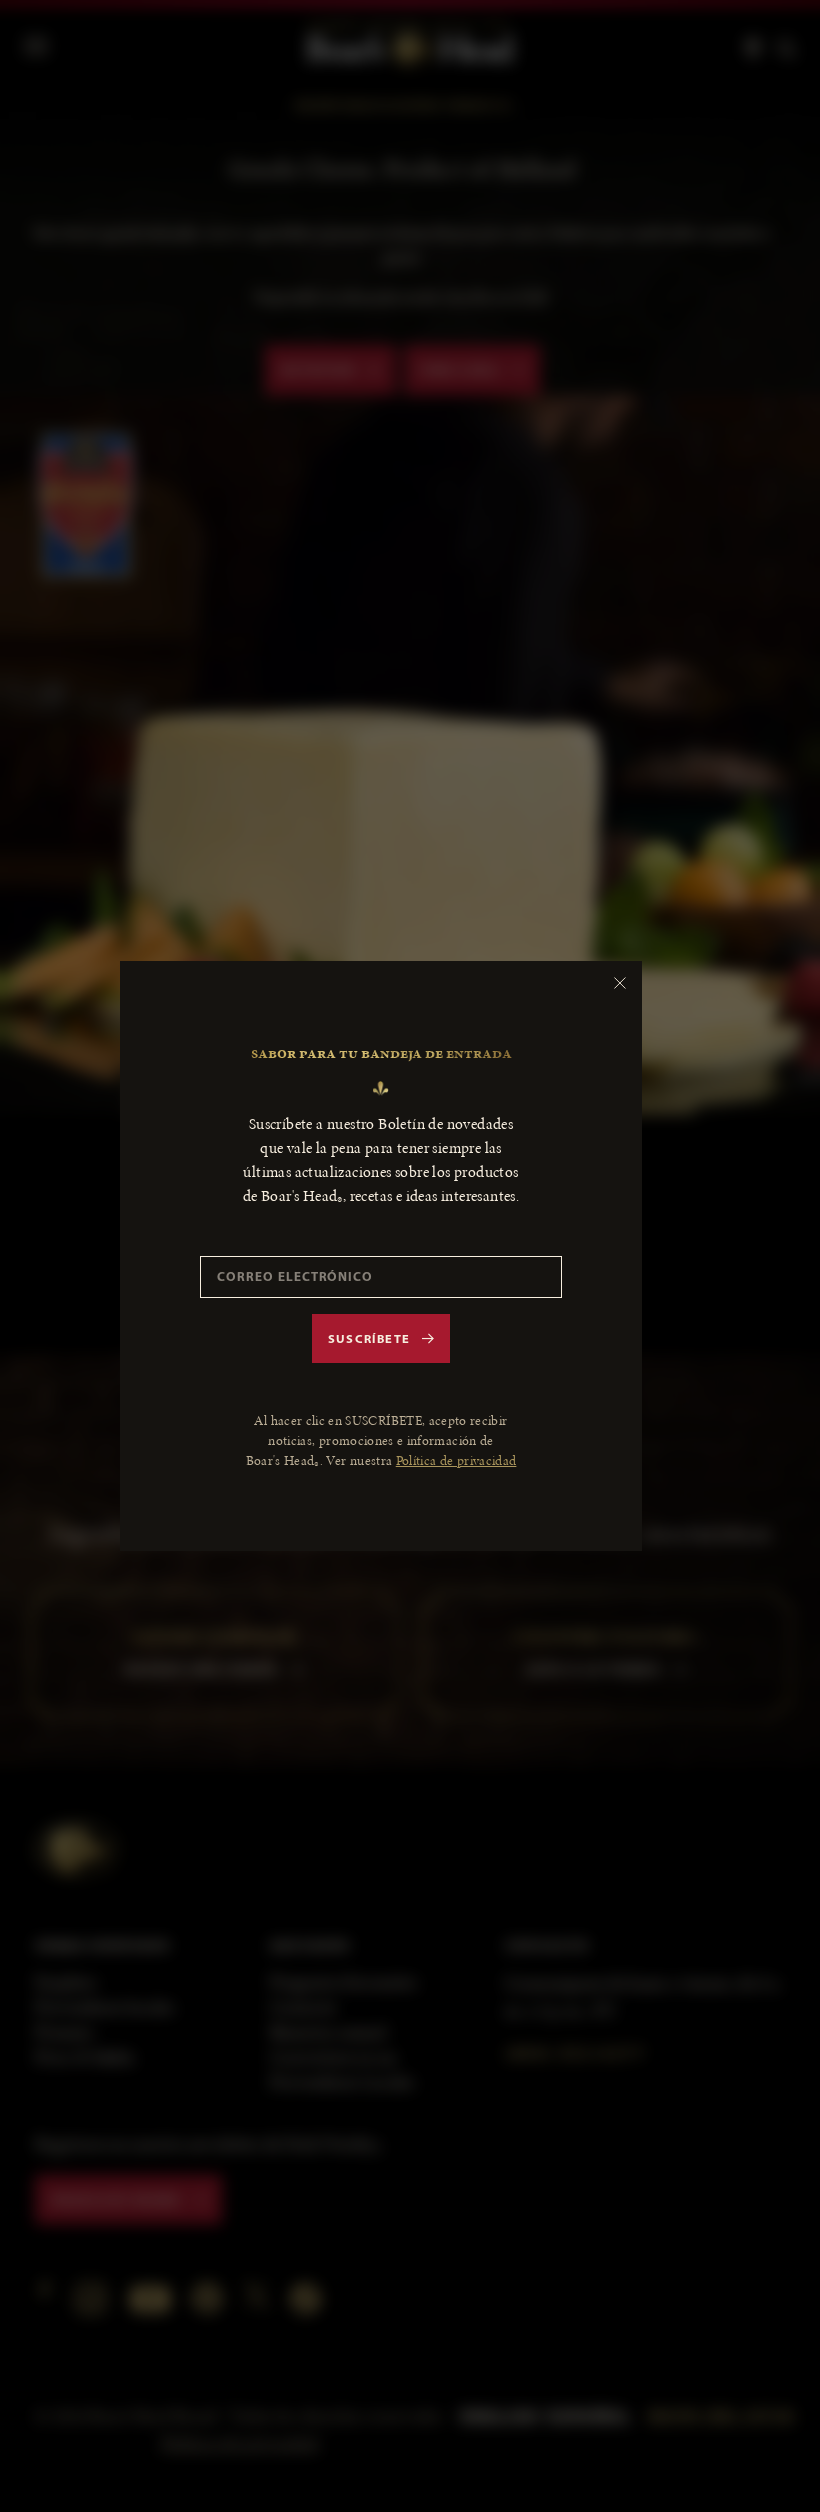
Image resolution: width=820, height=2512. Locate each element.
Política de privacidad (456, 1460)
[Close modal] (620, 983)
